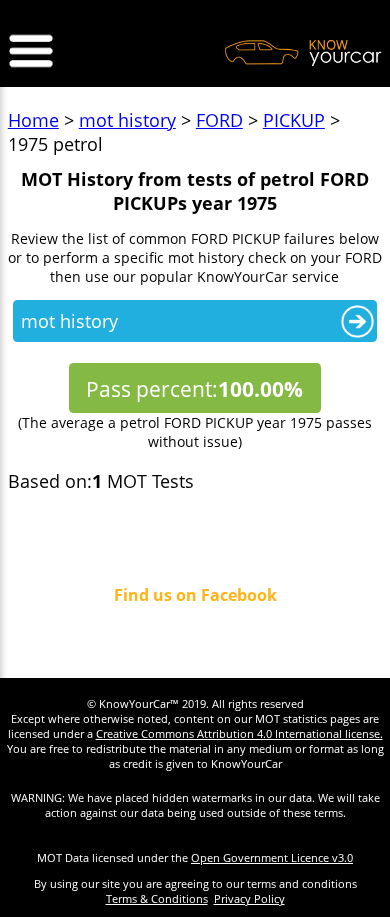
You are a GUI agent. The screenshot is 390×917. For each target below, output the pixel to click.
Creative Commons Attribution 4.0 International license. (239, 733)
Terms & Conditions (157, 898)
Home (33, 120)
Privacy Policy (249, 898)
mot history (127, 120)
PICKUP (294, 120)
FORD (219, 120)
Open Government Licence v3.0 (272, 857)
